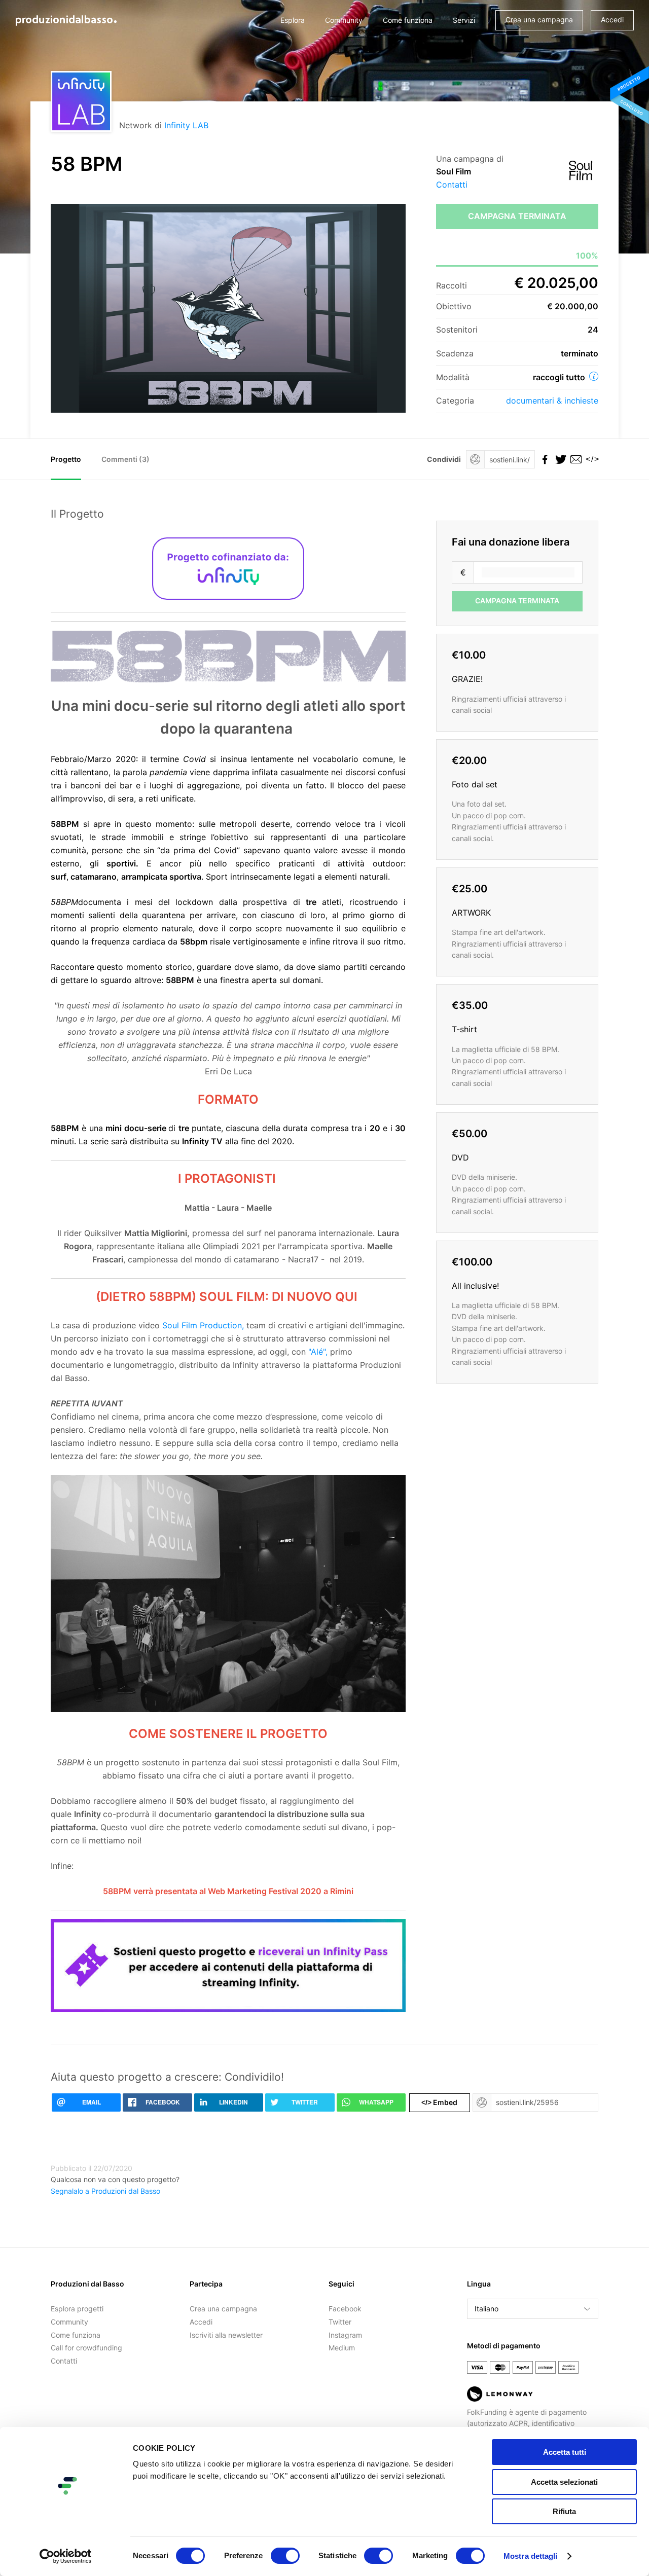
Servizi (464, 20)
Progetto (66, 459)
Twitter (340, 2322)
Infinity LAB (186, 125)
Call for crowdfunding (86, 2348)
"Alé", (318, 1352)
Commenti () (125, 459)
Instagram (345, 2335)
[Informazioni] (594, 376)
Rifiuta (564, 2511)
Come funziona (408, 20)
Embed (439, 2102)
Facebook (345, 2309)
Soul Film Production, (203, 1325)
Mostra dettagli (531, 2556)
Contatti (452, 185)
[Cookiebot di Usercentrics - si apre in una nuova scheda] (66, 2556)
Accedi (612, 20)
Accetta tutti (565, 2452)
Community (344, 20)
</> (591, 459)
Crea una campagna (539, 20)
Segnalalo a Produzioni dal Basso (105, 2191)
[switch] (285, 2556)
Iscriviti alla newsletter (226, 2335)
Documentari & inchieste (552, 401)
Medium (342, 2348)
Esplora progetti (77, 2309)
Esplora (293, 20)
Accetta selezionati (564, 2482)
